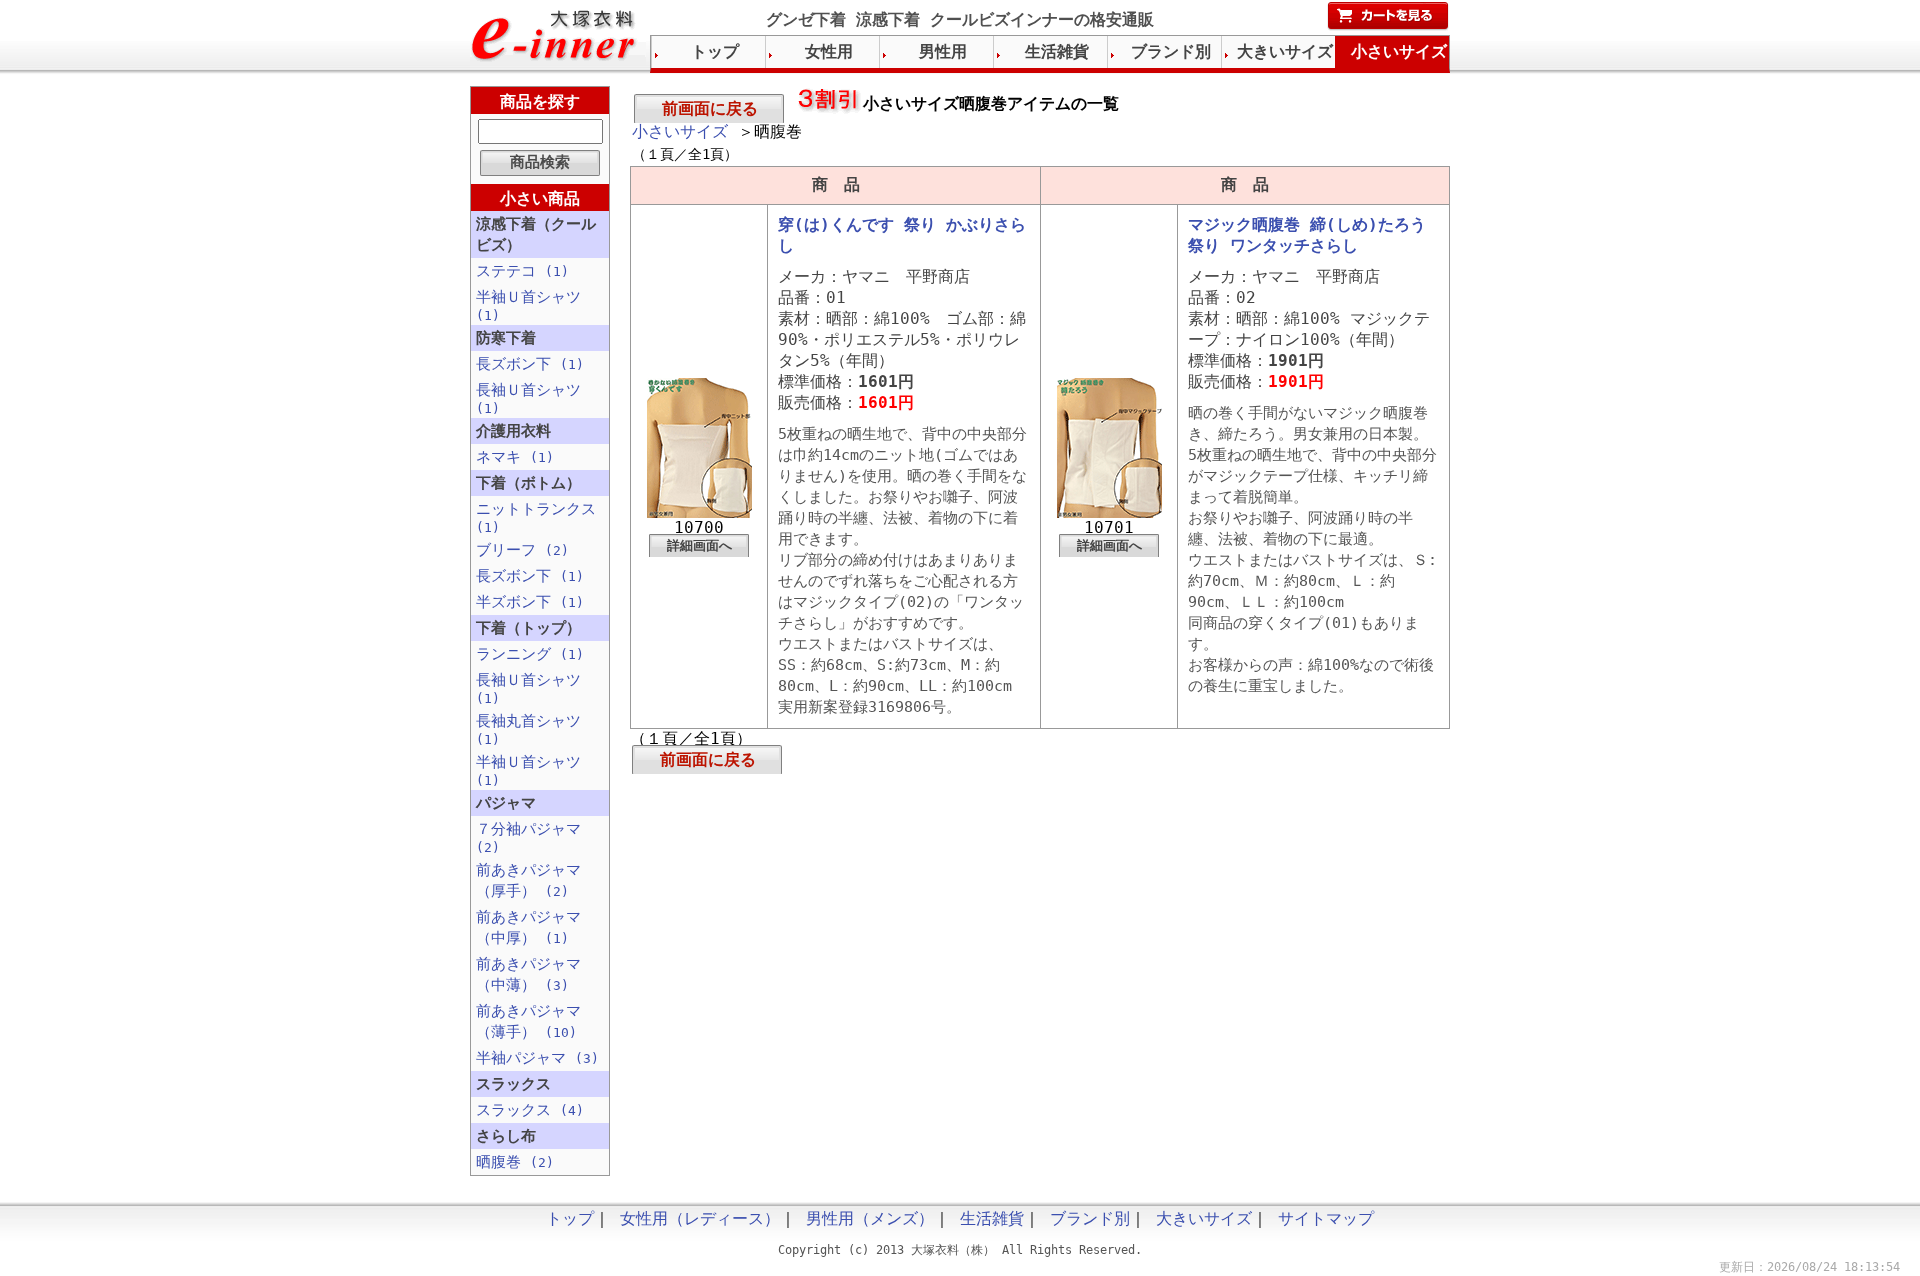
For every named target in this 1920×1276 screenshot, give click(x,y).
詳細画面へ (699, 545)
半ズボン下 (530, 602)
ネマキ (515, 457)
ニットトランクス (536, 517)
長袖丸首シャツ (528, 729)
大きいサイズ (1285, 51)
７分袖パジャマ (528, 837)
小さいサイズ (680, 131)
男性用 (943, 51)
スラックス (530, 1110)
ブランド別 (1171, 51)
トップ (715, 51)
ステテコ (522, 271)
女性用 (829, 51)
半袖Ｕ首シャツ (528, 305)
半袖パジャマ (537, 1058)
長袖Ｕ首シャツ (528, 398)
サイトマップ (1326, 1218)
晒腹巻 (515, 1162)
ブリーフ (522, 550)
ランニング (530, 654)
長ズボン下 (530, 364)
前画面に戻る (710, 108)
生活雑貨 (1057, 51)
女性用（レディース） (700, 1218)
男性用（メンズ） (870, 1218)
